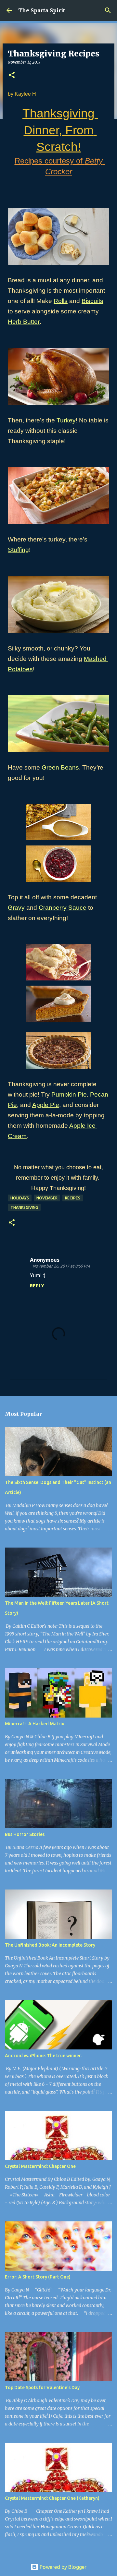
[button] (12, 75)
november (47, 1198)
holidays (20, 1198)
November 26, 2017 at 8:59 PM (61, 1266)
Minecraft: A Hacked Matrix (34, 1724)
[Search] (108, 10)
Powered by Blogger (62, 2567)
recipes (73, 1198)
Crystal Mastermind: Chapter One (40, 2166)
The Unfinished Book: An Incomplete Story (50, 1945)
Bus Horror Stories (25, 1834)
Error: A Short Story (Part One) (38, 2277)
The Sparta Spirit (42, 10)
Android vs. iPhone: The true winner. (43, 2056)
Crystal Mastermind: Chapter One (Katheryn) (52, 2498)
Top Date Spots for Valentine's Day (42, 2388)
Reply (37, 1286)
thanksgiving (24, 1207)
